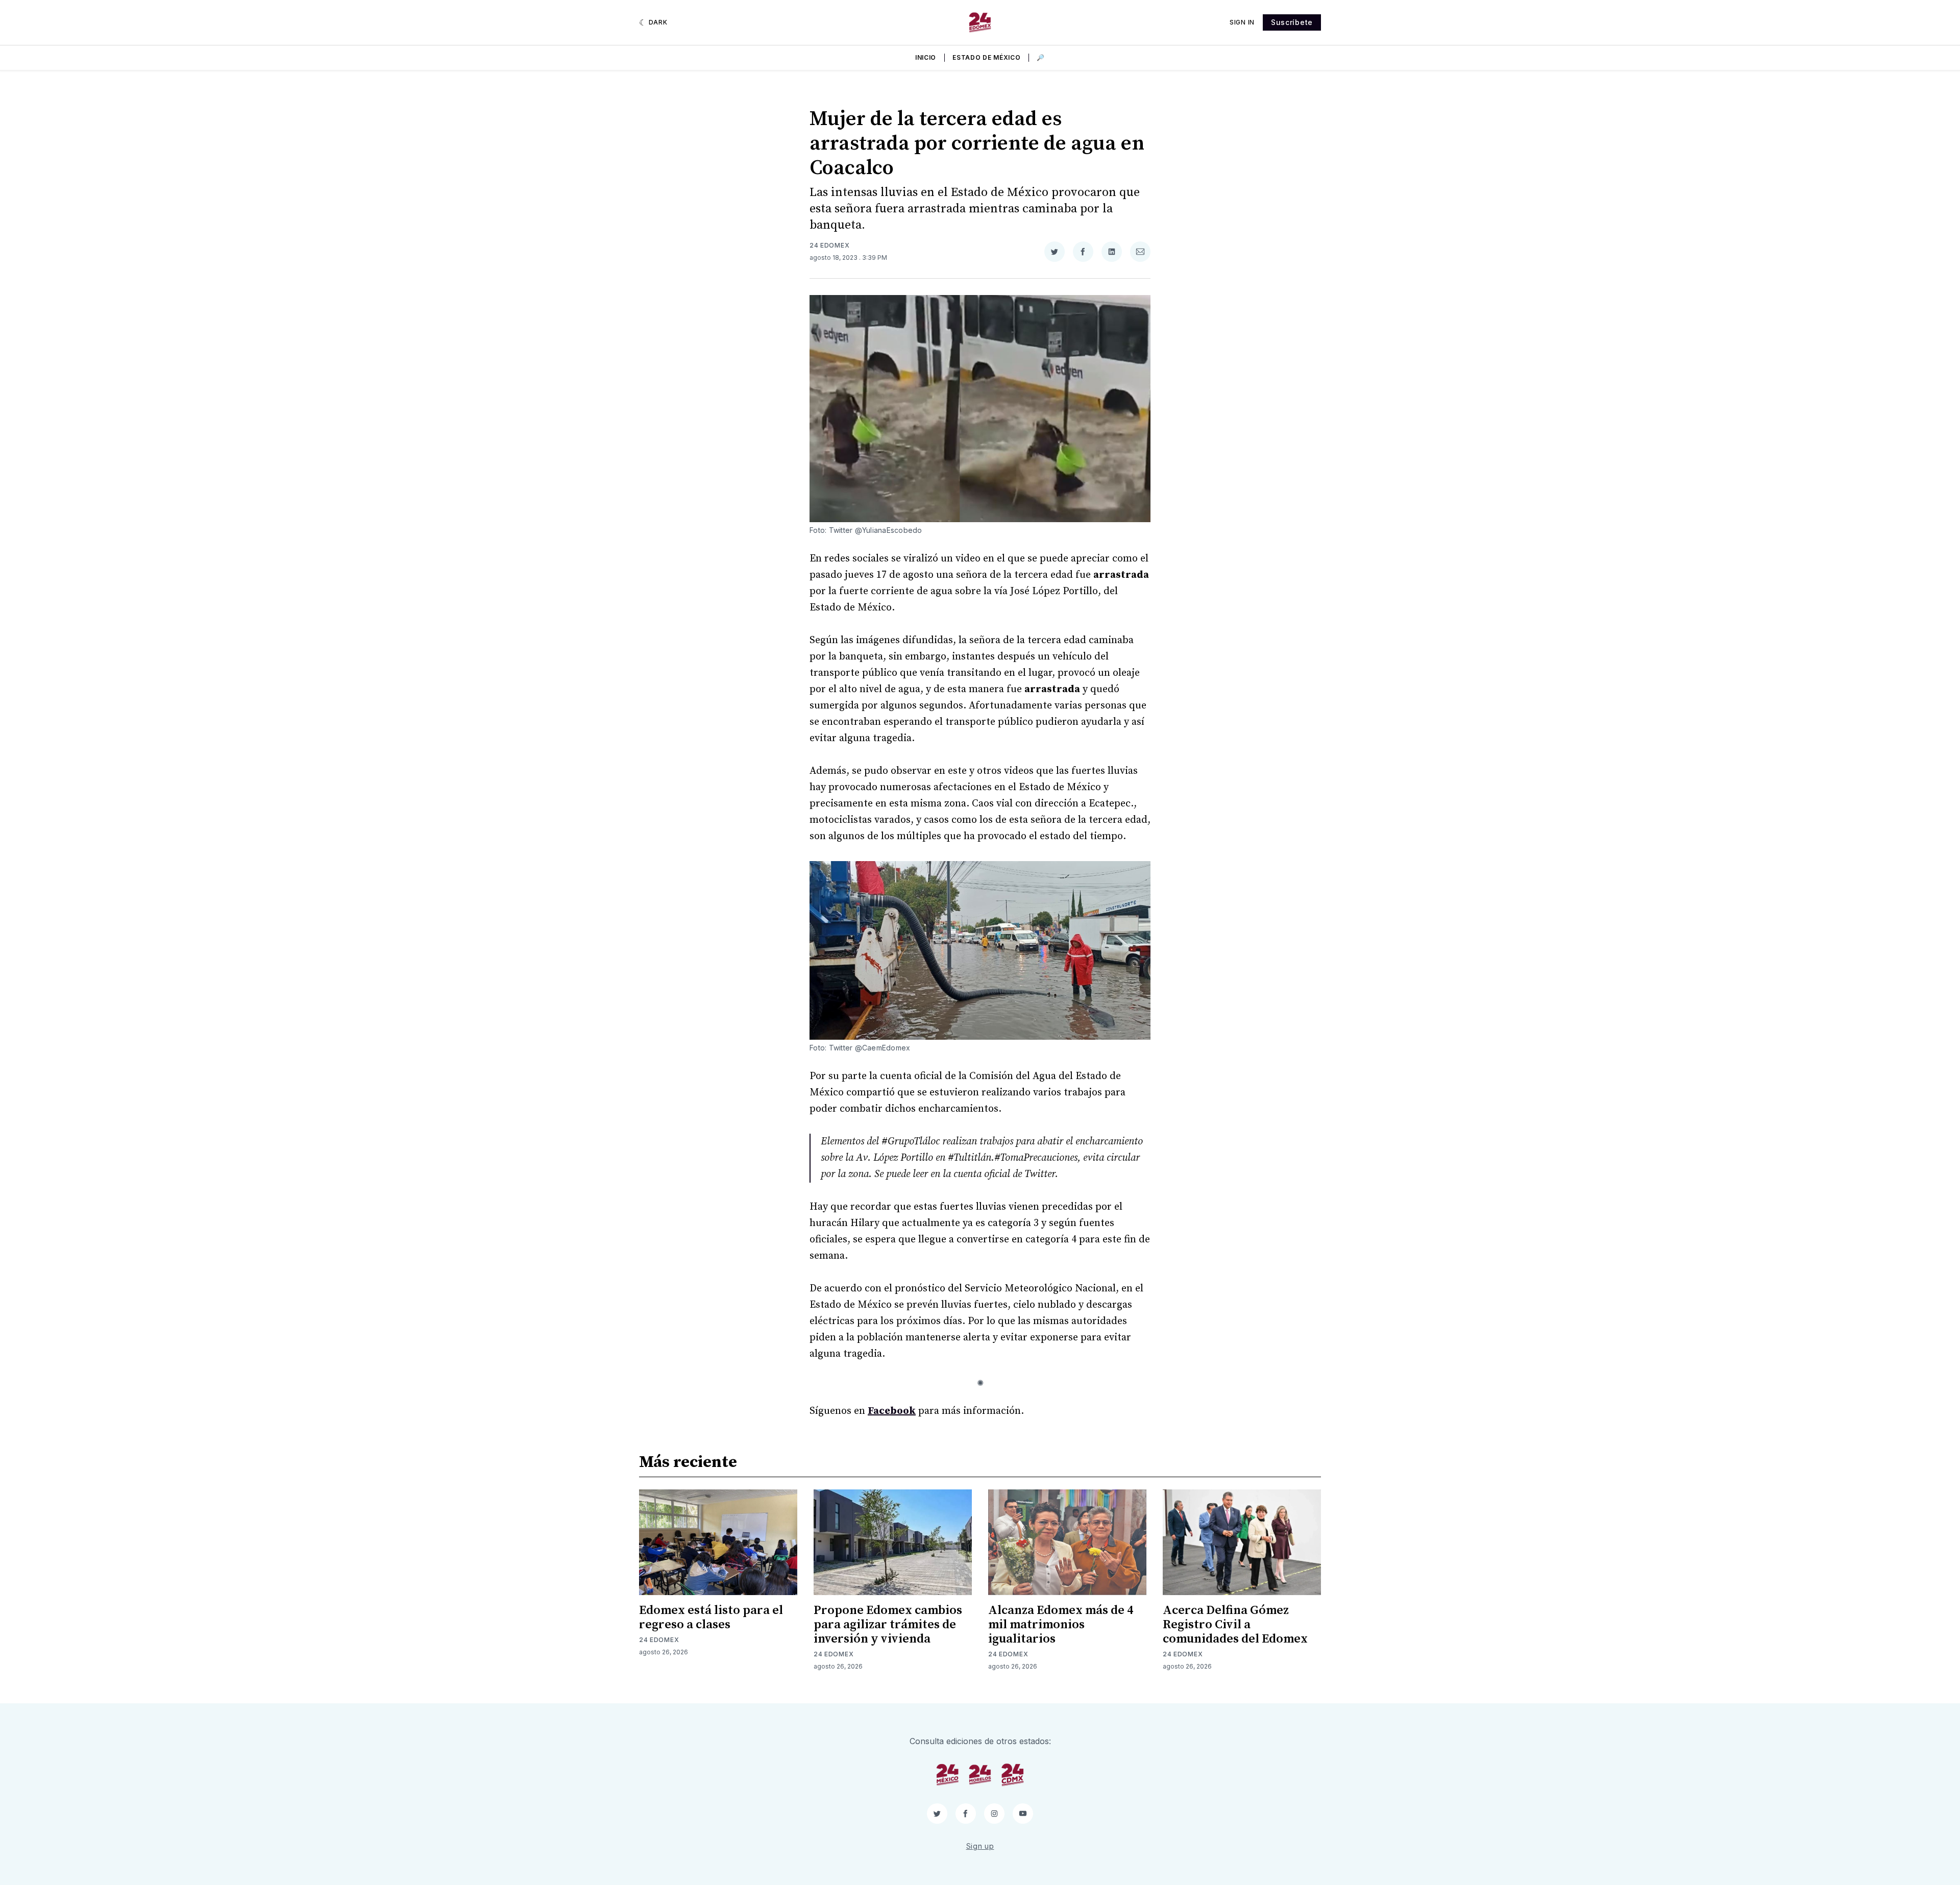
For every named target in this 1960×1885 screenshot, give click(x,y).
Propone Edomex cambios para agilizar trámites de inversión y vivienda (888, 1625)
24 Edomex (829, 245)
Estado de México (986, 57)
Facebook (892, 1411)
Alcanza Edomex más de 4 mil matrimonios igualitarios (1061, 1625)
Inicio (926, 57)
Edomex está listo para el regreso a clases (711, 1618)
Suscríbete (1292, 22)
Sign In (1242, 22)
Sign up (980, 1846)
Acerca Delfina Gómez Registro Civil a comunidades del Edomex (1235, 1625)
